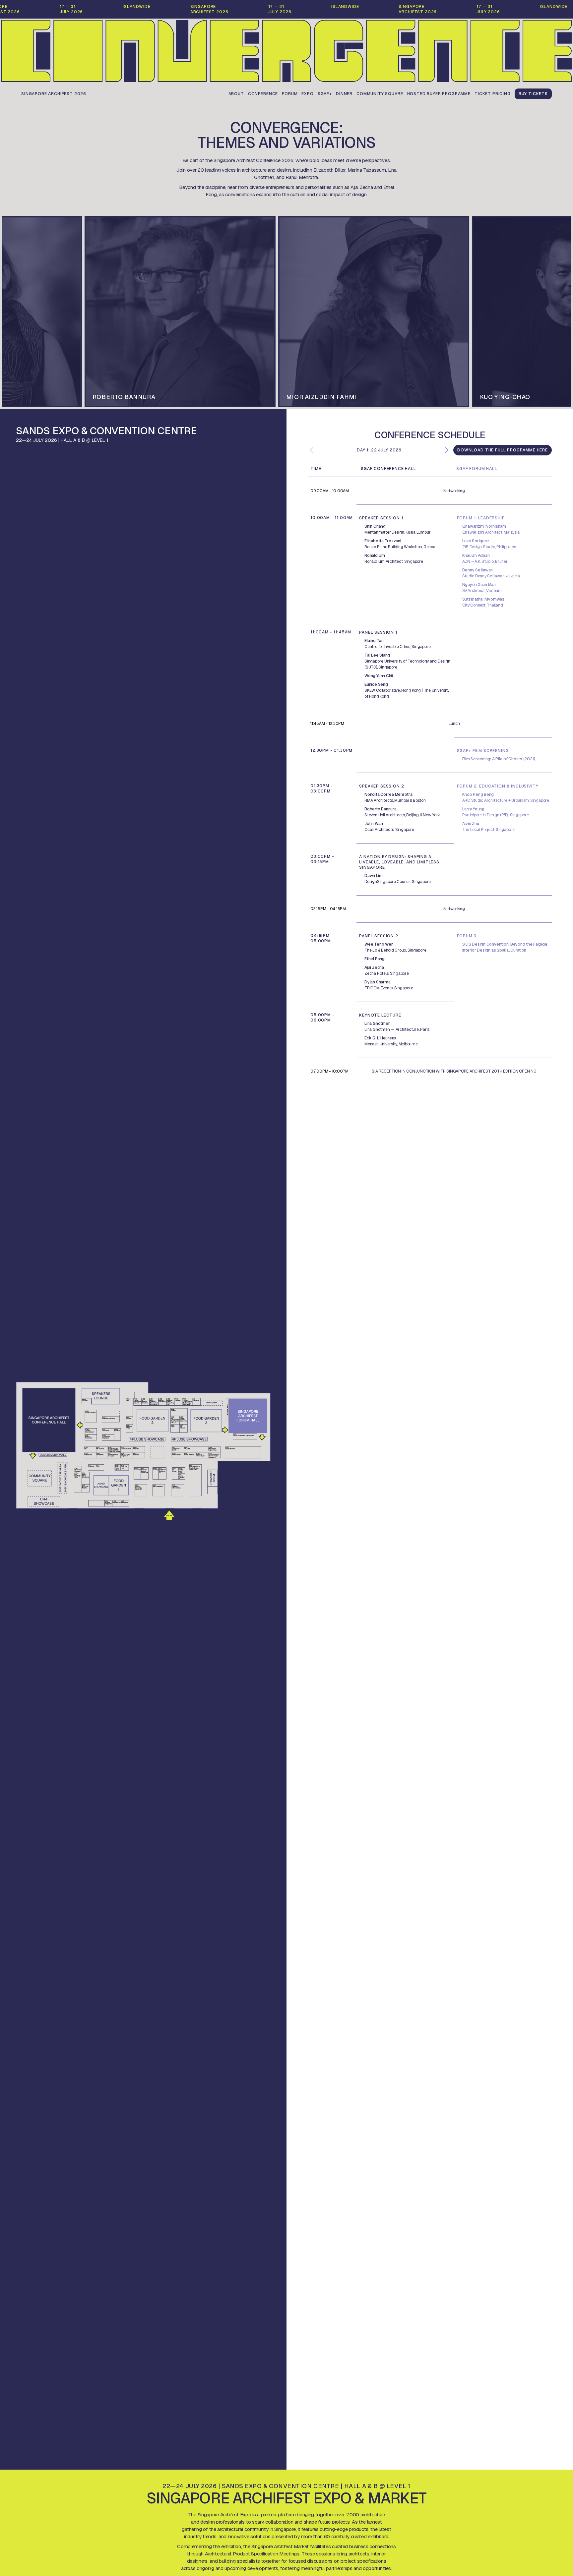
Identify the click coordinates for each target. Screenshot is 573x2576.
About (236, 94)
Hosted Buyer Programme (439, 94)
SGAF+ (325, 94)
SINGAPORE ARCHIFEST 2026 (54, 94)
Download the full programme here (503, 450)
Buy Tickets (533, 94)
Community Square (380, 94)
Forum (290, 94)
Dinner (344, 94)
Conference (263, 94)
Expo (307, 94)
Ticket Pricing (493, 94)
